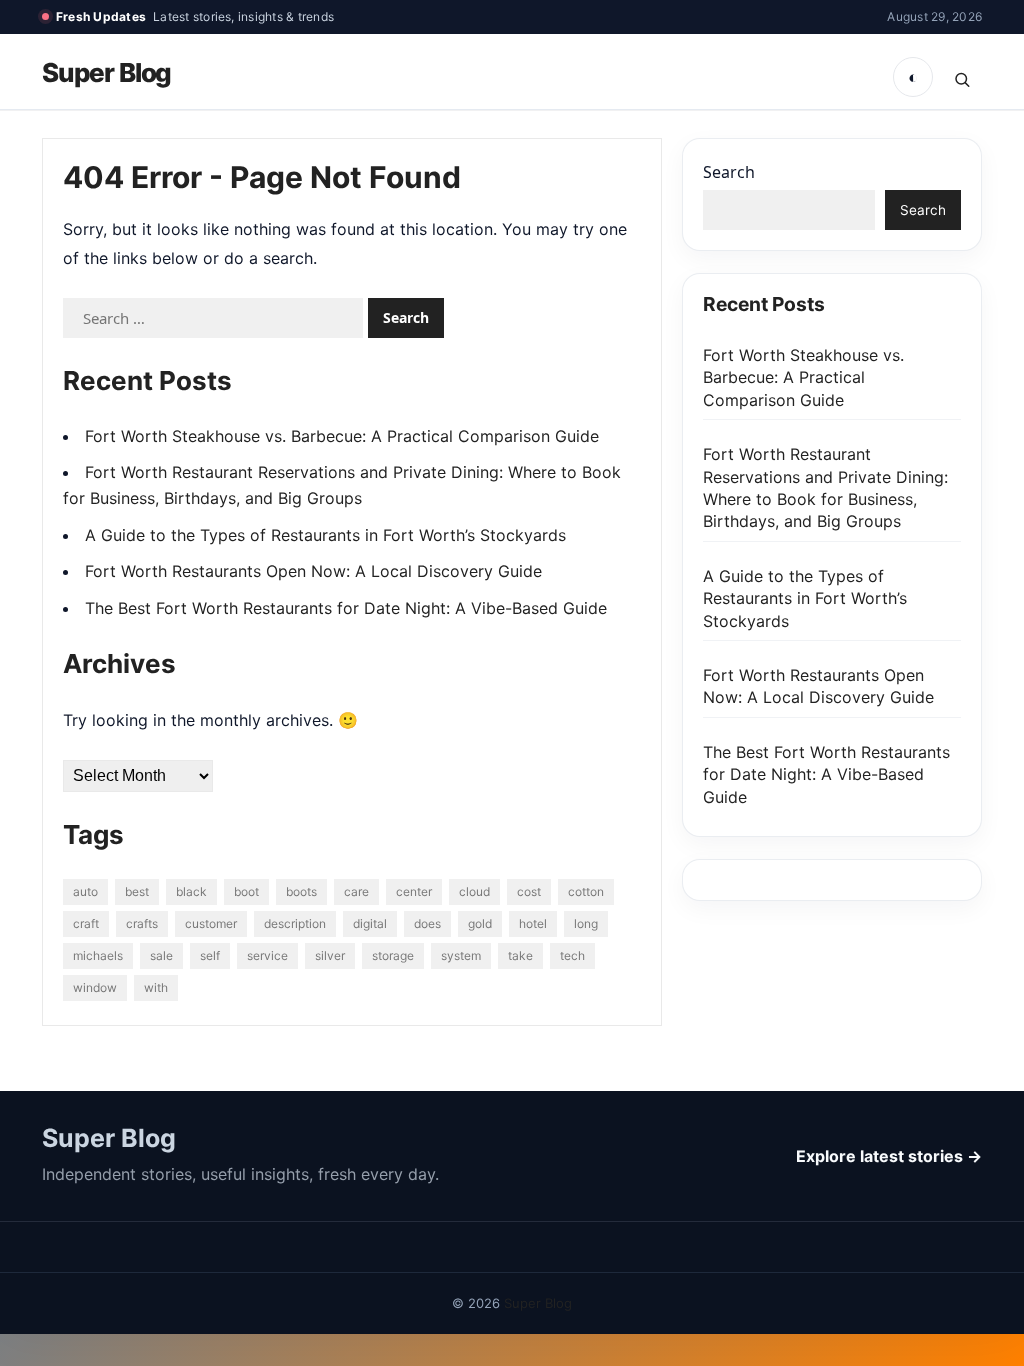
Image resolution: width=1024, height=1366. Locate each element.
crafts (142, 923)
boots (301, 891)
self (210, 955)
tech (572, 955)
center (414, 891)
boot (246, 891)
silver (330, 955)
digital (370, 923)
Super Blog (106, 72)
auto (85, 891)
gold (480, 923)
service (267, 955)
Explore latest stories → (889, 1156)
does (427, 923)
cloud (474, 891)
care (356, 891)
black (191, 891)
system (461, 955)
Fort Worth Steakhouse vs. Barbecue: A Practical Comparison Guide (342, 436)
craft (86, 923)
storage (393, 955)
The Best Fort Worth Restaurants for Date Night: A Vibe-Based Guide (346, 608)
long (586, 923)
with (156, 987)
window (95, 987)
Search (729, 172)
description (295, 923)
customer (211, 923)
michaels (98, 955)
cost (529, 891)
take (520, 955)
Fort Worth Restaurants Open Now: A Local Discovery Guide (313, 571)
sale (161, 955)
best (137, 891)
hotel (533, 923)
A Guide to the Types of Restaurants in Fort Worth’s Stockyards (325, 535)
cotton (586, 891)
